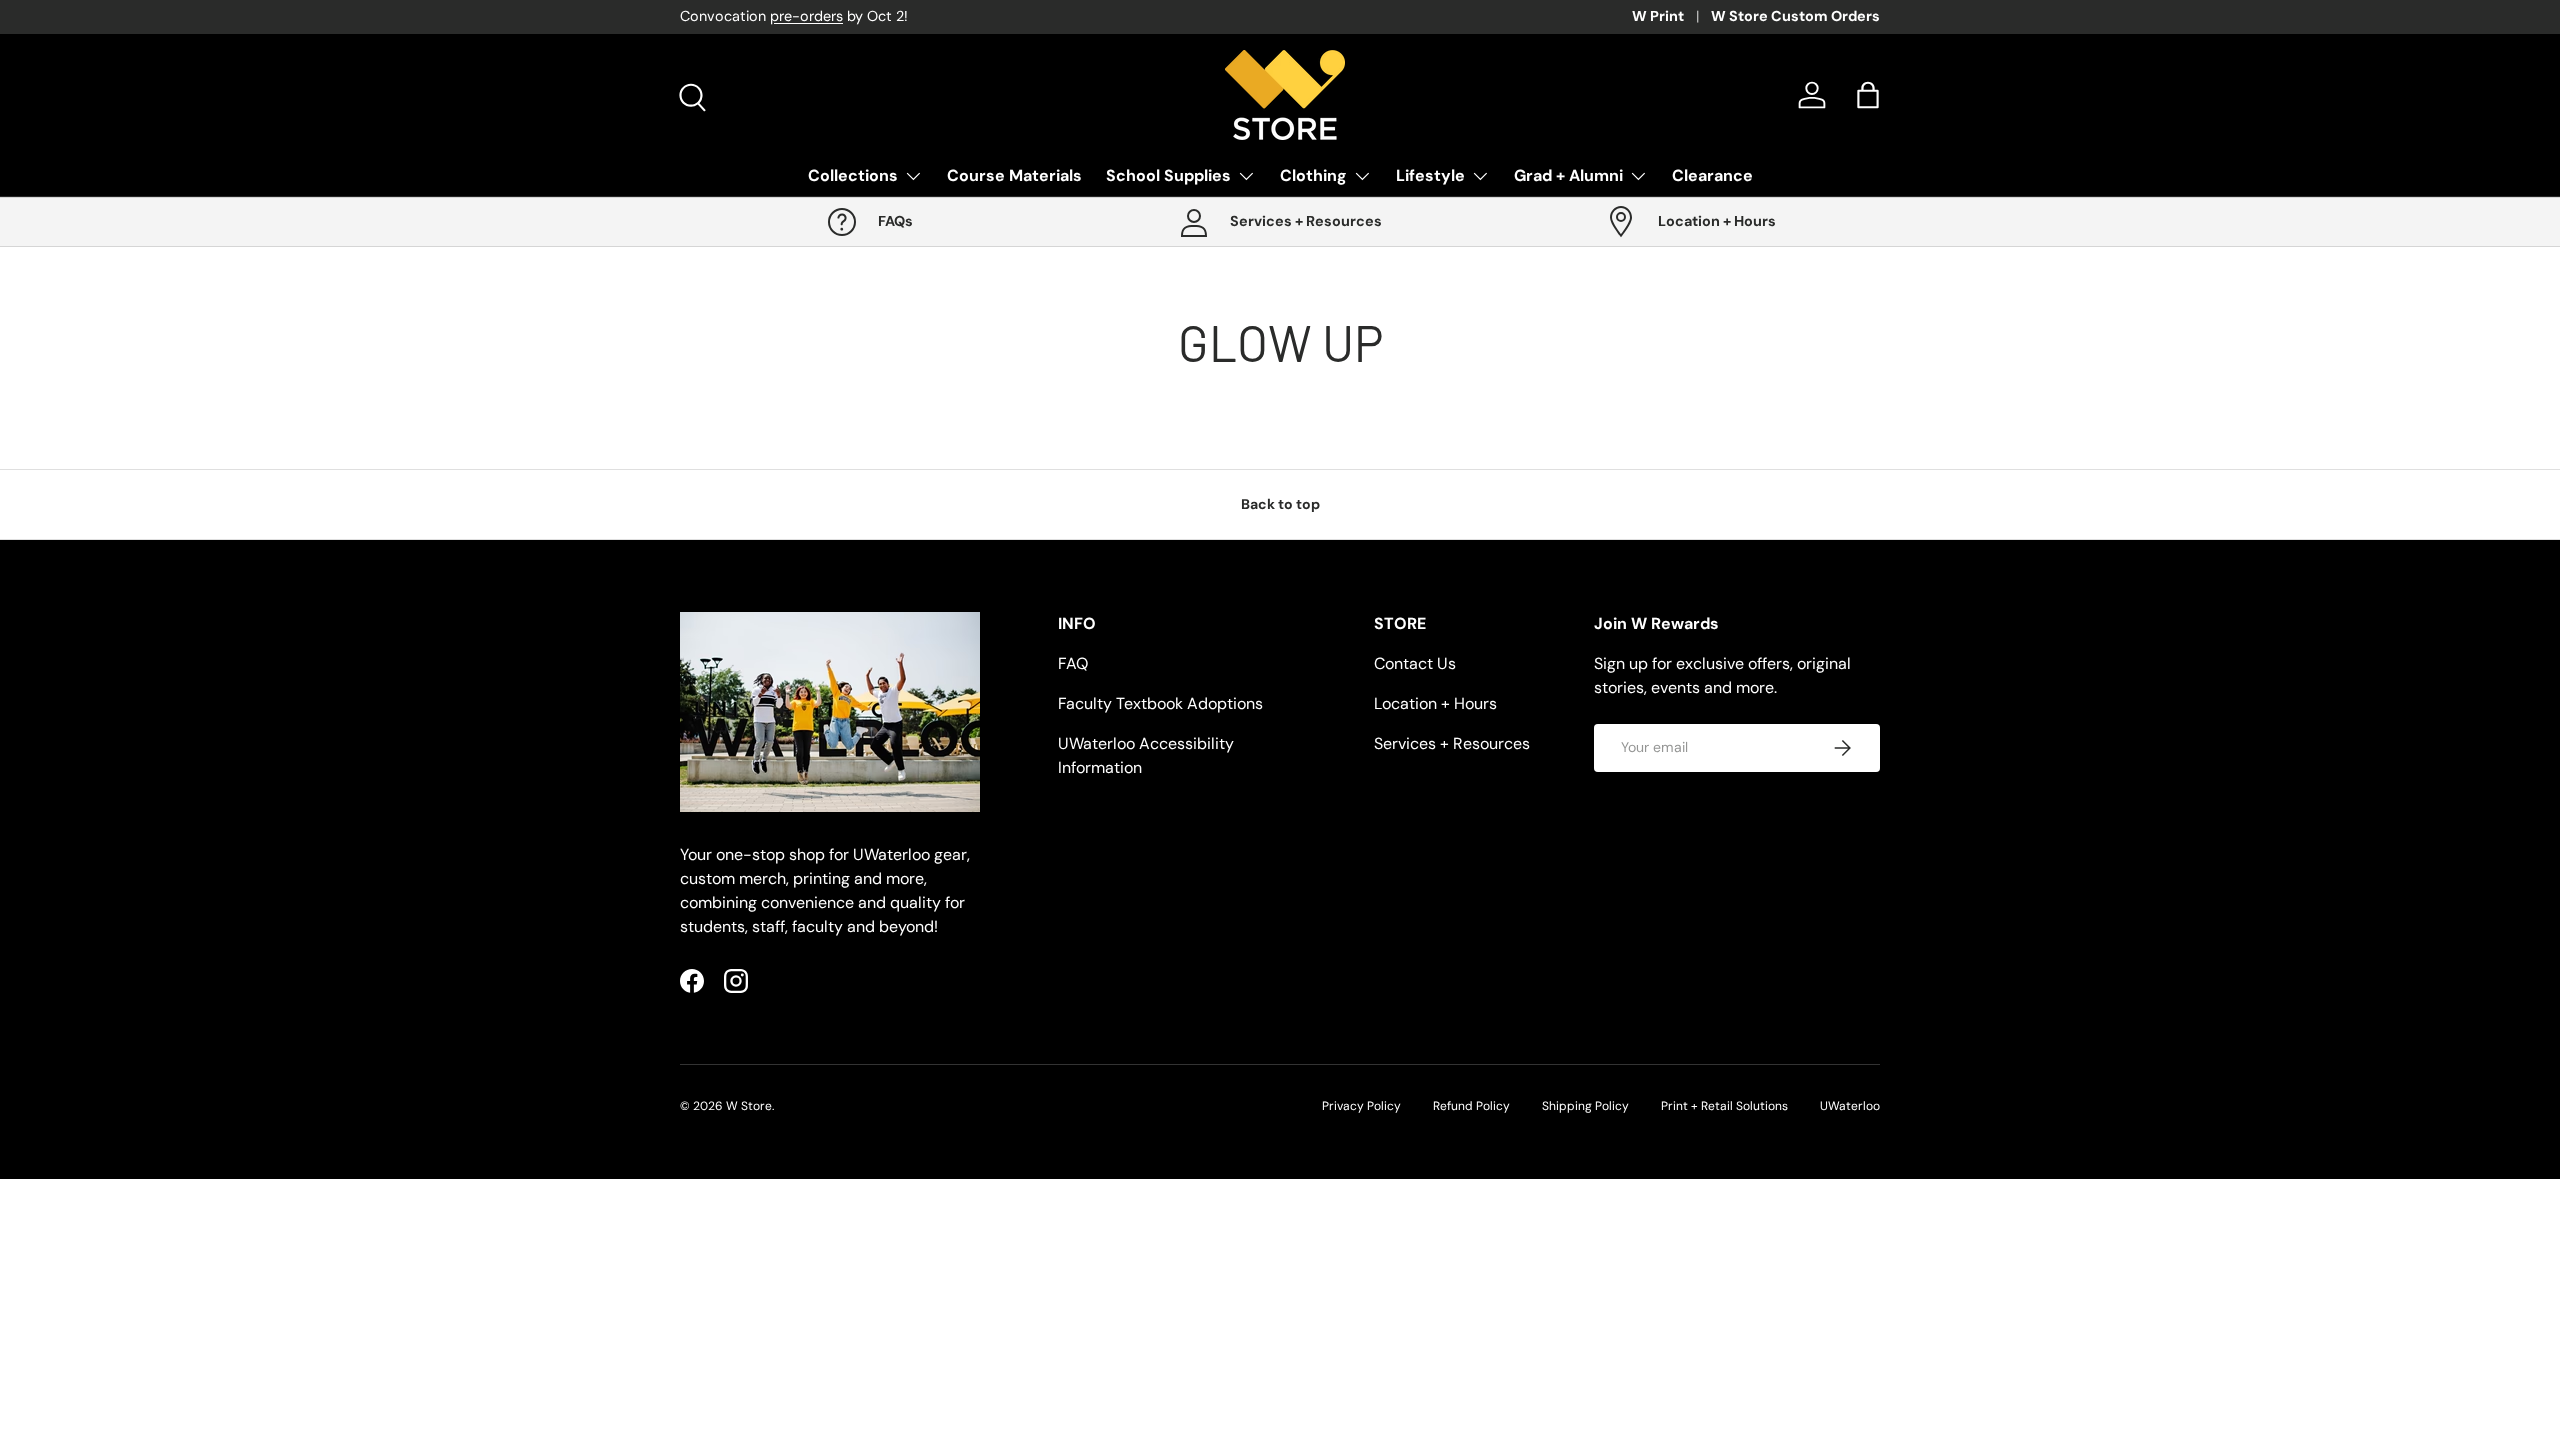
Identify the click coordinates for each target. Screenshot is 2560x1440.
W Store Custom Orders (1795, 16)
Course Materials (1014, 175)
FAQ (1073, 663)
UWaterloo (1850, 1106)
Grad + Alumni (1568, 175)
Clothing (1313, 175)
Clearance (1712, 175)
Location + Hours (1435, 703)
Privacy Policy (1361, 1106)
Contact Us (1415, 663)
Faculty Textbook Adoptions (1160, 703)
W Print (1658, 16)
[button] (1868, 95)
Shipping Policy (1585, 1106)
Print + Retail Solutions (1724, 1106)
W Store (749, 1106)
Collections (853, 175)
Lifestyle (1430, 175)
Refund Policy (1471, 1106)
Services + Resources (1452, 743)
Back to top (1280, 504)
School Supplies (1168, 175)
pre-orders (806, 16)
